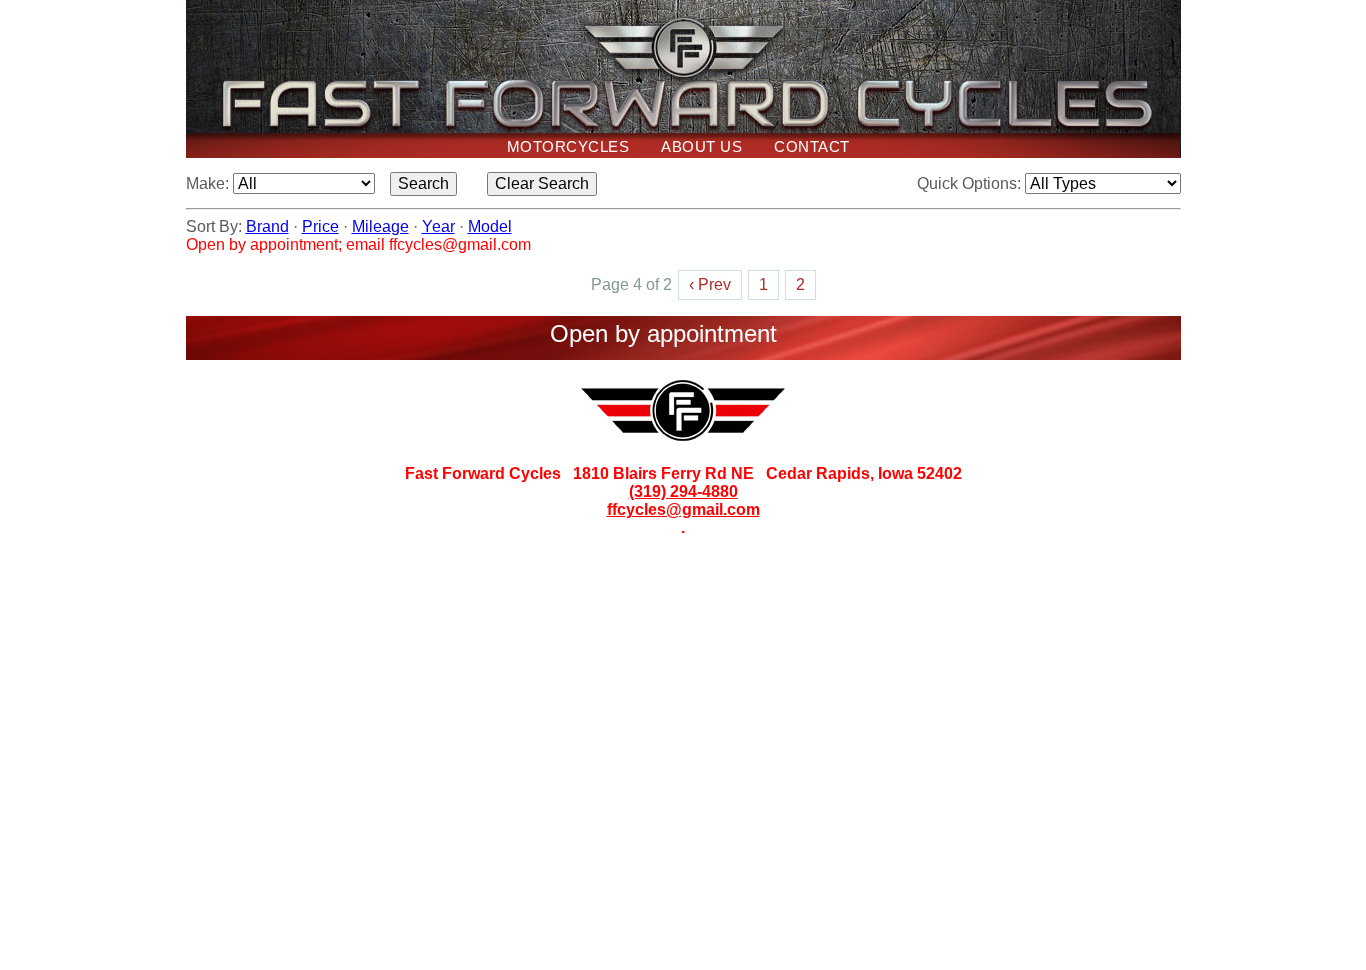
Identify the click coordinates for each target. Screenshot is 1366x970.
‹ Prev (710, 284)
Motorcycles (568, 146)
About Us (701, 146)
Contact (812, 146)
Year (438, 226)
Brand (267, 226)
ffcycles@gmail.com (683, 509)
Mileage (380, 226)
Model (490, 226)
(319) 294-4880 (683, 491)
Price (320, 226)
